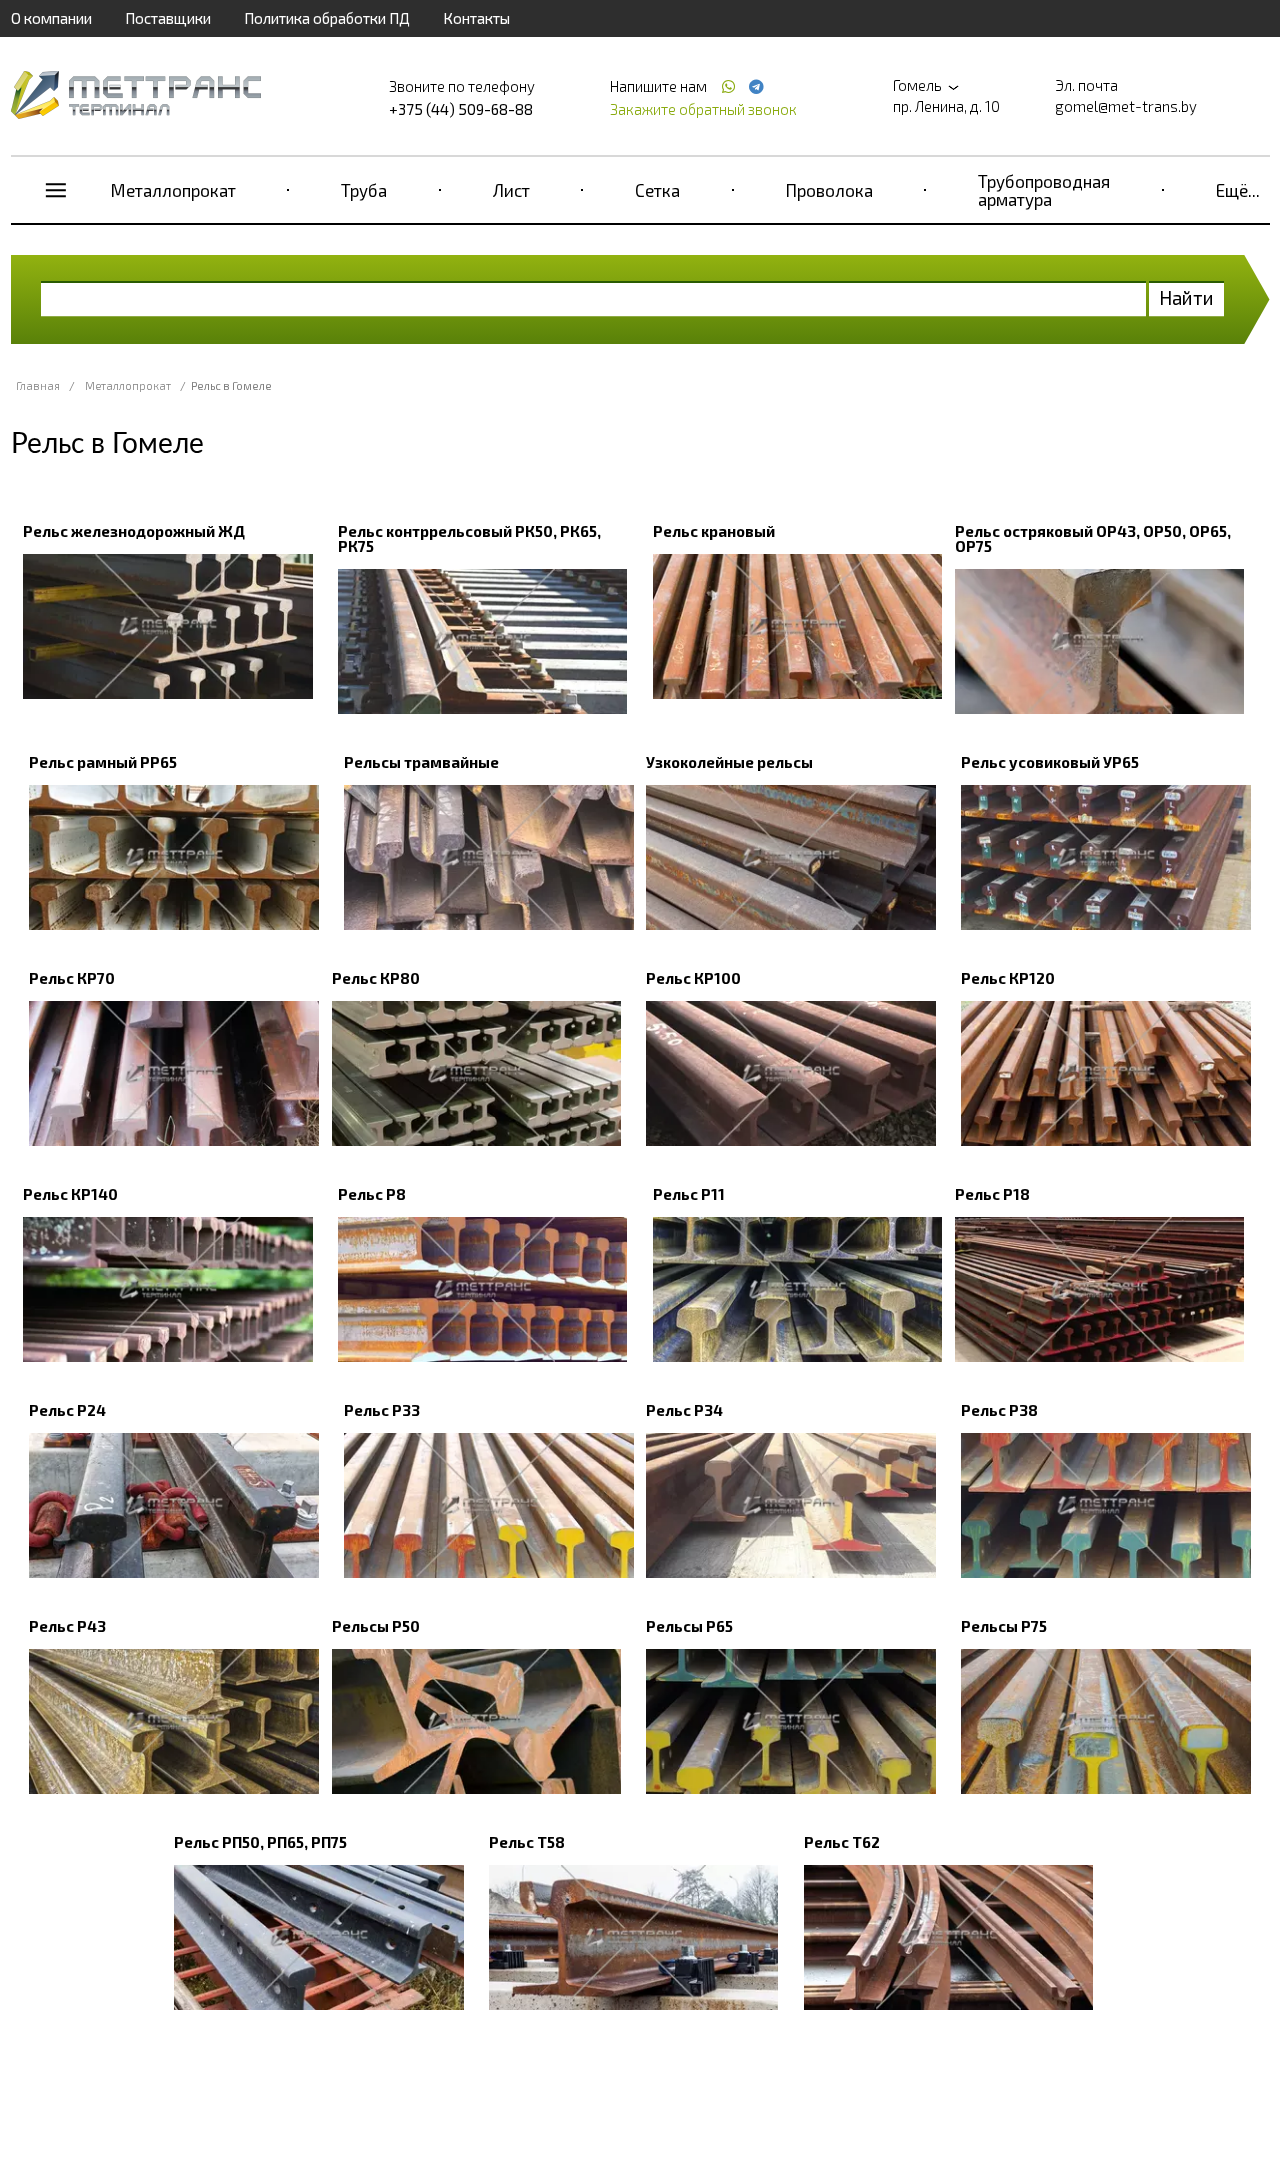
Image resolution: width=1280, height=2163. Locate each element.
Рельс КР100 (693, 978)
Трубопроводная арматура (1044, 190)
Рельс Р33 (382, 1410)
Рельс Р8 (372, 1194)
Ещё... (1238, 190)
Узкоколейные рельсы (729, 762)
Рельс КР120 (1008, 978)
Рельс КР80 (376, 978)
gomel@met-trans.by (1126, 106)
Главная (38, 385)
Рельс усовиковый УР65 (1050, 762)
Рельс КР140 (70, 1194)
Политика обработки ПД (327, 18)
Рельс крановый (714, 531)
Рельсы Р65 (689, 1626)
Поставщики (168, 18)
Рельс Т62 (842, 1842)
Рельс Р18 (992, 1194)
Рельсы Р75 (1004, 1626)
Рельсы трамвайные (421, 762)
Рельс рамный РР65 (103, 762)
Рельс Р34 (684, 1410)
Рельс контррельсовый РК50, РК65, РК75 (469, 538)
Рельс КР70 (72, 978)
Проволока (829, 190)
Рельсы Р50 (376, 1626)
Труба (364, 190)
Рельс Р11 (689, 1194)
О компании (51, 18)
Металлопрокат (173, 190)
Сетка (657, 190)
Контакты (476, 18)
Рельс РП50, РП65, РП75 (260, 1842)
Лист (511, 190)
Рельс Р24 (67, 1410)
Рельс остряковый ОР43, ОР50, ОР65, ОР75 (1093, 538)
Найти (1186, 297)
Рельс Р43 (67, 1626)
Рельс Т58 (527, 1842)
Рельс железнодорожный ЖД (134, 531)
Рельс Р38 (999, 1410)
